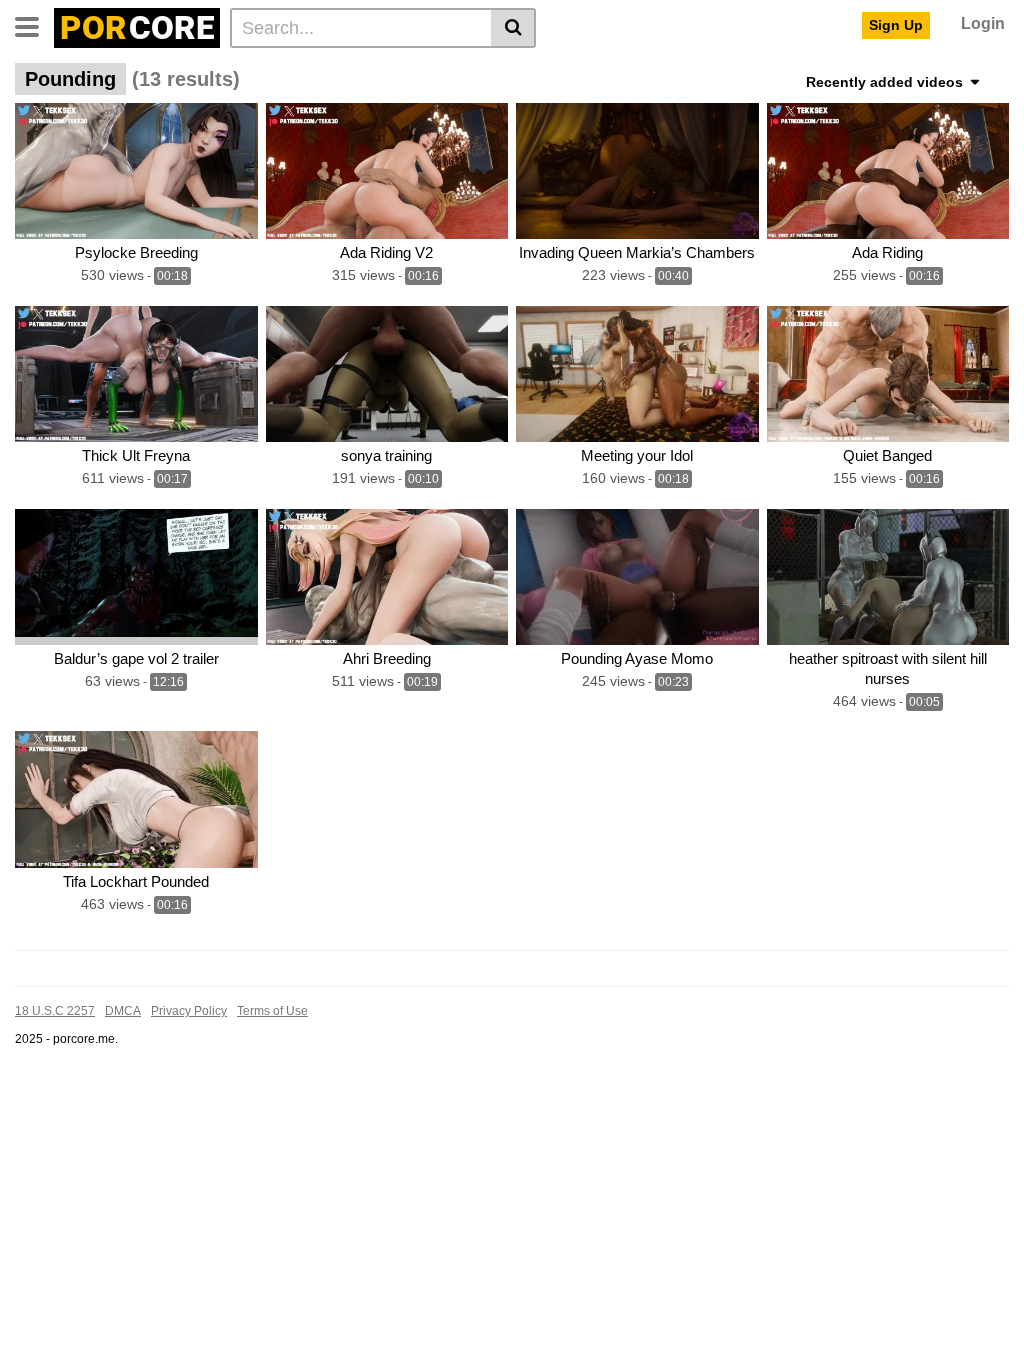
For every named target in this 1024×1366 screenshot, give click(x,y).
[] (513, 28)
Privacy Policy (189, 1011)
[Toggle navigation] (34, 25)
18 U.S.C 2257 (55, 1011)
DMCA (123, 1011)
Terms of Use (272, 1011)
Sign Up (896, 25)
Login (983, 23)
